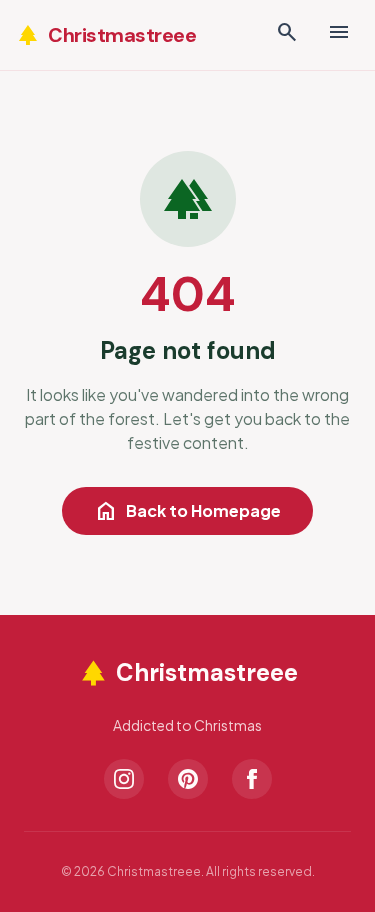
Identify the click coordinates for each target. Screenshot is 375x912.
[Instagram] (124, 779)
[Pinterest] (188, 779)
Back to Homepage (187, 511)
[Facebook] (252, 779)
